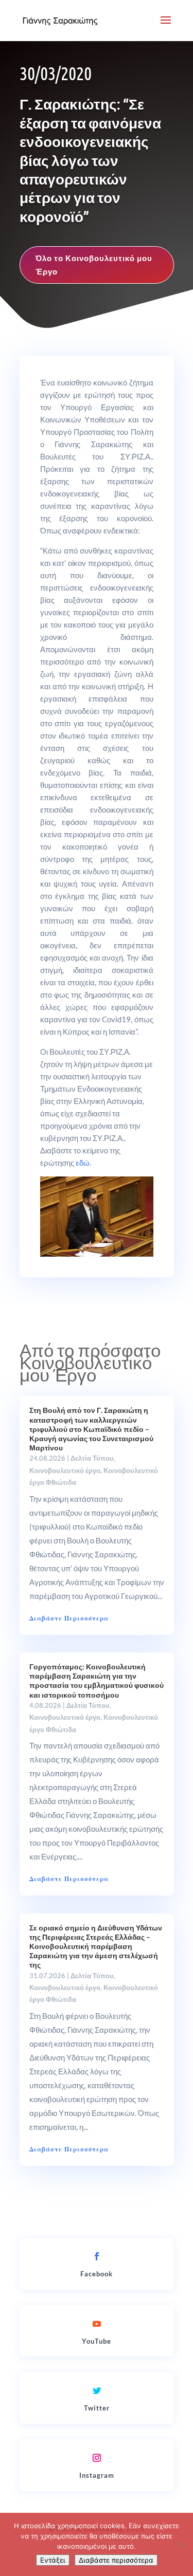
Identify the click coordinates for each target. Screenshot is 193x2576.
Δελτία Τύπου (92, 1458)
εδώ (83, 1163)
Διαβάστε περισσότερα (116, 2560)
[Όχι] (180, 2545)
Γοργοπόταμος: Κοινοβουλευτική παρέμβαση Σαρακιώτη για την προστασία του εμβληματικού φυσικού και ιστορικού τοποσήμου (97, 1681)
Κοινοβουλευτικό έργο (65, 1470)
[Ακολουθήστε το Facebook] (97, 2256)
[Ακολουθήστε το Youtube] (97, 2324)
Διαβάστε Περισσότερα (69, 1618)
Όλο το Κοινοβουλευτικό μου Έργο (94, 265)
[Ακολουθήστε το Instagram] (97, 2458)
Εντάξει (53, 2560)
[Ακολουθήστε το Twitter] (97, 2390)
